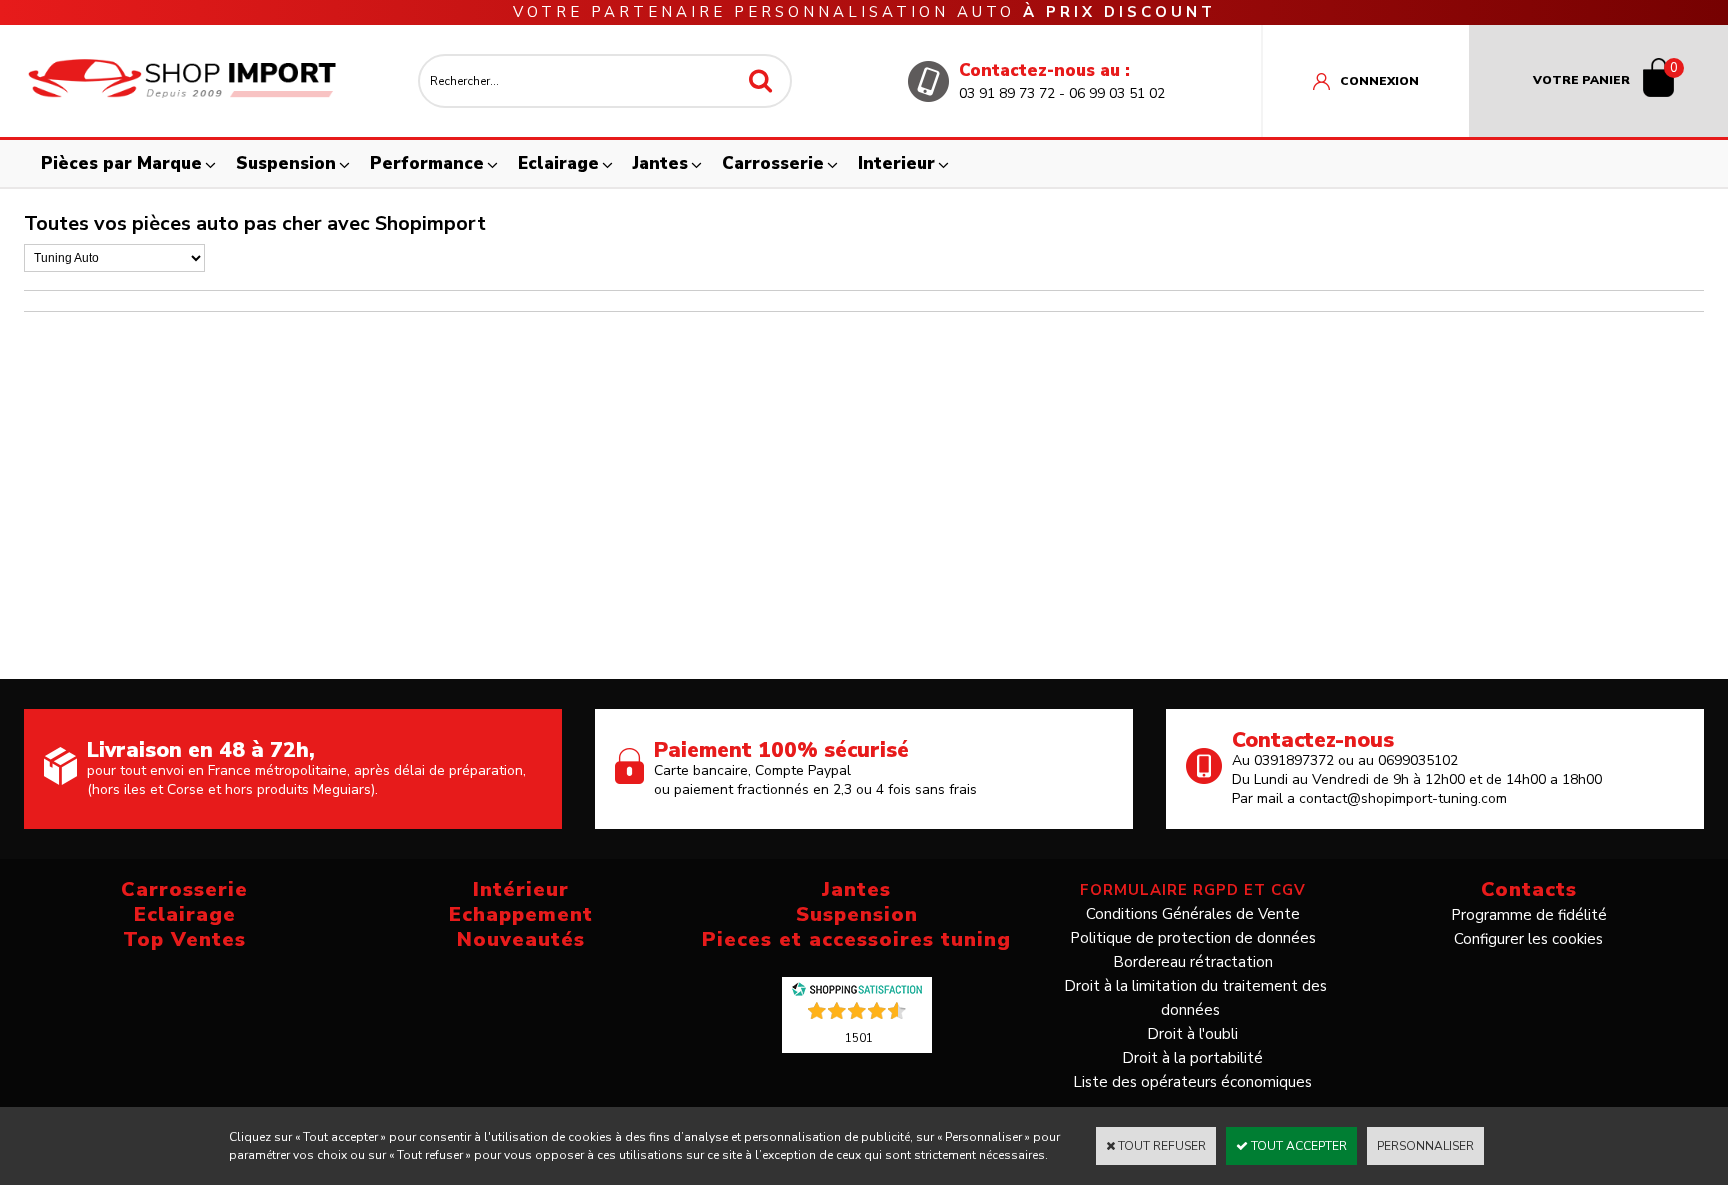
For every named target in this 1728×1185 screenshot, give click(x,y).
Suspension (286, 163)
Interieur (896, 163)
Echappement (521, 914)
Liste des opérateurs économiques (1192, 1082)
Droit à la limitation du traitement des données (1195, 998)
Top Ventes (184, 939)
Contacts (1529, 889)
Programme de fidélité (1529, 915)
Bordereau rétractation (1193, 962)
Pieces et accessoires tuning (856, 939)
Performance (427, 163)
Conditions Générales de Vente (1193, 914)
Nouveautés (521, 939)
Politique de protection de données (1193, 938)
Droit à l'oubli (1192, 1034)
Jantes (660, 163)
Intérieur (521, 889)
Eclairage (558, 163)
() (859, 1037)
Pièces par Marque (121, 163)
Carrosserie (773, 163)
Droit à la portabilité (1192, 1058)
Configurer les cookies (1528, 939)
